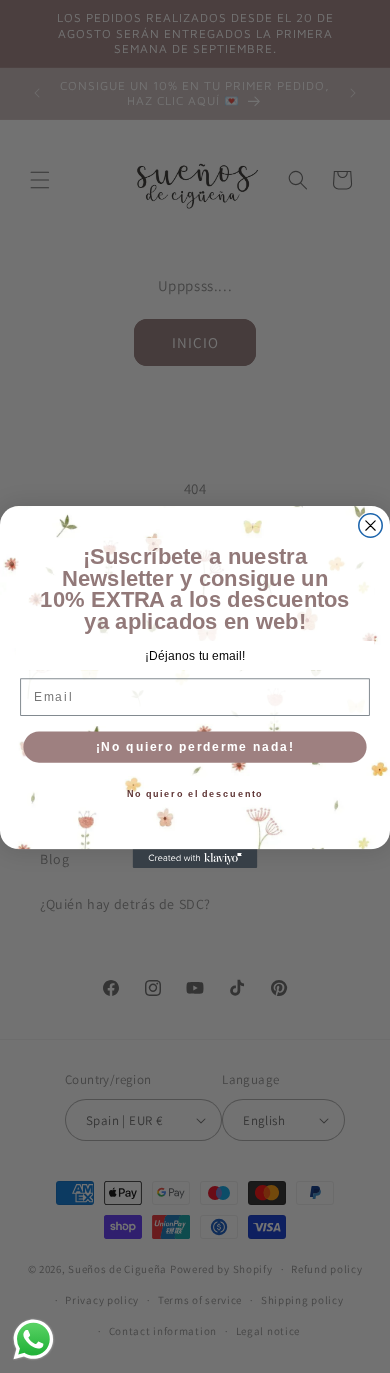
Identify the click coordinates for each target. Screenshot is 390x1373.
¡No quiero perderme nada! (195, 746)
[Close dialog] (370, 524)
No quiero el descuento (195, 793)
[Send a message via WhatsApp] (33, 1339)
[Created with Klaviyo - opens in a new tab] (195, 858)
